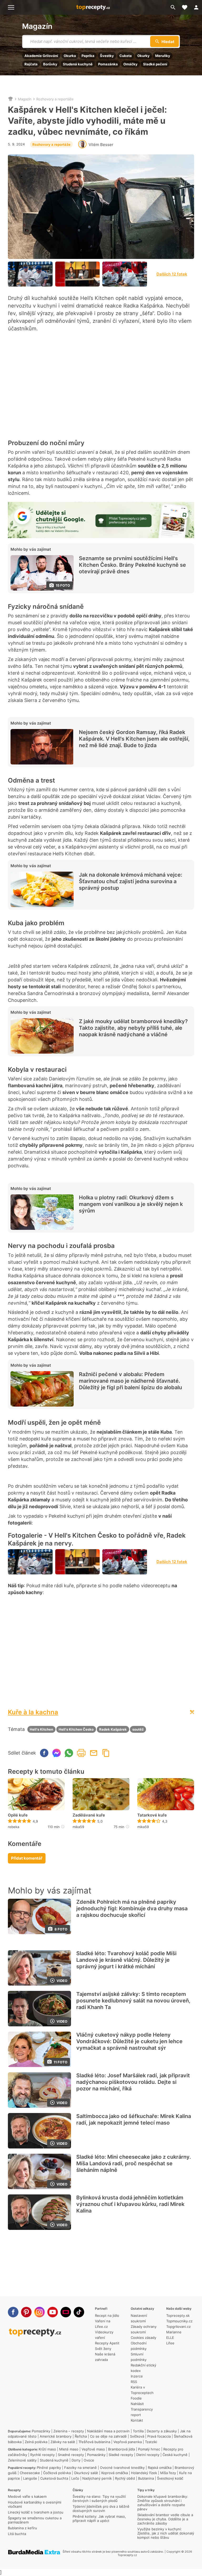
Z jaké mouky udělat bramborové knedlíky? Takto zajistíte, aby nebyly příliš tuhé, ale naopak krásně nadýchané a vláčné (133, 1028)
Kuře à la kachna (33, 1712)
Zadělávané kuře (89, 1815)
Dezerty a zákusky (162, 2431)
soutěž (138, 1729)
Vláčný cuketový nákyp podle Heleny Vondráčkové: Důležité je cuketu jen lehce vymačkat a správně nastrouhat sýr (129, 2041)
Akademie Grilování (41, 56)
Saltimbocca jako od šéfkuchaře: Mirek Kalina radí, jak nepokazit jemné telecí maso (134, 2119)
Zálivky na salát (63, 2442)
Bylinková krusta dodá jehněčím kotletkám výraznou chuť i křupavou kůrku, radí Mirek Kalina (130, 2204)
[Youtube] (53, 2312)
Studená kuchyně (78, 64)
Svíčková (137, 2436)
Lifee (170, 2343)
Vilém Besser (101, 145)
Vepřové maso (93, 2449)
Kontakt (137, 2420)
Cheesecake (30, 2473)
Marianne (174, 2332)
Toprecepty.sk (178, 2315)
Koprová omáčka (115, 2473)
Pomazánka (108, 64)
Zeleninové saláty (22, 2460)
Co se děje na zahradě (108, 2436)
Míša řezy (168, 2473)
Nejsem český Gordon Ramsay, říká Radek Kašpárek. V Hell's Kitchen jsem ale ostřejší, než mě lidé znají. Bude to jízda (134, 739)
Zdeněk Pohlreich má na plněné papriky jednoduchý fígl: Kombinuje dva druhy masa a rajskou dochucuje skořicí (132, 1908)
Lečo (75, 2478)
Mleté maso (69, 2449)
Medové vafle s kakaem (27, 2496)
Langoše (30, 2478)
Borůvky (50, 64)
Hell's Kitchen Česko (76, 1729)
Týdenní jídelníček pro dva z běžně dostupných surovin (101, 2509)
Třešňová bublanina (94, 2442)
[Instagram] (39, 2312)
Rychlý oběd (125, 2478)
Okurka (70, 56)
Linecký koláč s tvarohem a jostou (36, 2512)
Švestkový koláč (170, 2478)
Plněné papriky (49, 2468)
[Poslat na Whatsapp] (69, 1753)
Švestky (107, 56)
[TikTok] (79, 2312)
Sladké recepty (121, 2455)
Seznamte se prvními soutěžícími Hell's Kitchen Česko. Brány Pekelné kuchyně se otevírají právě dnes (132, 565)
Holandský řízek (144, 2473)
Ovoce (89, 2460)
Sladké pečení (155, 64)
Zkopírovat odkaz (106, 1753)
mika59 (78, 1827)
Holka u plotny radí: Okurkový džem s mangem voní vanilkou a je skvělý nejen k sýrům (131, 1204)
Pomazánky (41, 2431)
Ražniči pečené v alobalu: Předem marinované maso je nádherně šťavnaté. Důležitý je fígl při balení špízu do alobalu (130, 1381)
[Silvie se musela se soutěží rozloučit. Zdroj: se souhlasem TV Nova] (125, 274)
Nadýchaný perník (97, 2478)
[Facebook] (13, 2312)
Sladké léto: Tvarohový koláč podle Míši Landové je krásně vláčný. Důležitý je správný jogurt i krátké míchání (126, 1960)
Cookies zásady (143, 2338)
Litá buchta (17, 2534)
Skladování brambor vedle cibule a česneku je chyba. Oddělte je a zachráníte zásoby (165, 2519)
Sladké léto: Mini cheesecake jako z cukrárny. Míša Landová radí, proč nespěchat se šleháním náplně (134, 2163)
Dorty (76, 2460)
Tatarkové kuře (152, 1815)
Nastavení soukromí (139, 2318)
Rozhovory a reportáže (55, 99)
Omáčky (130, 64)
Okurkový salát (86, 2473)
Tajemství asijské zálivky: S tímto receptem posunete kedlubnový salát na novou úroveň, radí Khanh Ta (133, 2001)
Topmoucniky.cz (179, 2321)
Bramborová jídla (122, 2449)
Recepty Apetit (107, 2343)
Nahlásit (137, 2404)
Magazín (37, 26)
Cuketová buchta (54, 2478)
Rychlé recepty (42, 2455)
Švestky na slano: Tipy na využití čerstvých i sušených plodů (99, 2499)
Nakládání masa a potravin (108, 2431)
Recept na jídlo (107, 2315)
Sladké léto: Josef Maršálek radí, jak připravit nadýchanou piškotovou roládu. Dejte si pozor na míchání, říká (133, 2082)
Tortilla (138, 2431)
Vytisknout (81, 1753)
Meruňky (163, 56)
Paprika (88, 56)
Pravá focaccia (159, 2436)
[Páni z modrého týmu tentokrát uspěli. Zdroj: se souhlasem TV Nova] (30, 274)
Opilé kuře (18, 1815)
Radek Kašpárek (113, 1729)
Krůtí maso (47, 2449)
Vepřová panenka (128, 2442)
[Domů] (11, 99)
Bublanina (146, 2478)
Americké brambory (56, 2436)
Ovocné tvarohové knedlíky (122, 2468)
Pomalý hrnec (149, 2449)
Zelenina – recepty (69, 2431)
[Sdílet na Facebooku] (44, 1753)
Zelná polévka (36, 2442)
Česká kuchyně (175, 2455)
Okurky (143, 56)
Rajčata (31, 64)
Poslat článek (94, 1753)
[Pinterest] (26, 2312)
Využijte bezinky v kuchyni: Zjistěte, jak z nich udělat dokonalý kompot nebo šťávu (166, 2533)
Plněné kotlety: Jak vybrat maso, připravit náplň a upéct (99, 2518)
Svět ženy (103, 2349)
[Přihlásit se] (196, 7)
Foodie (136, 2398)
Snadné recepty (71, 2455)
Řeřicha (81, 2436)
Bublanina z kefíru (22, 2528)
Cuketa (126, 56)
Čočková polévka (57, 2473)
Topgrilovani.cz (178, 2327)
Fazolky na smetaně (80, 2468)
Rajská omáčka (160, 2468)
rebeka (14, 1827)
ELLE (170, 2338)
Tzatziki (151, 2442)
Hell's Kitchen (41, 1729)
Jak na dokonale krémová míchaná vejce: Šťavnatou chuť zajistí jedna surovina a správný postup (131, 881)
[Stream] (66, 2312)
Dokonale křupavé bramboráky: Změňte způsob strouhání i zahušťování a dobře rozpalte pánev (163, 2503)
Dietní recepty (148, 2455)
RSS (134, 2382)
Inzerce (137, 2376)
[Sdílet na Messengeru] (57, 1753)
